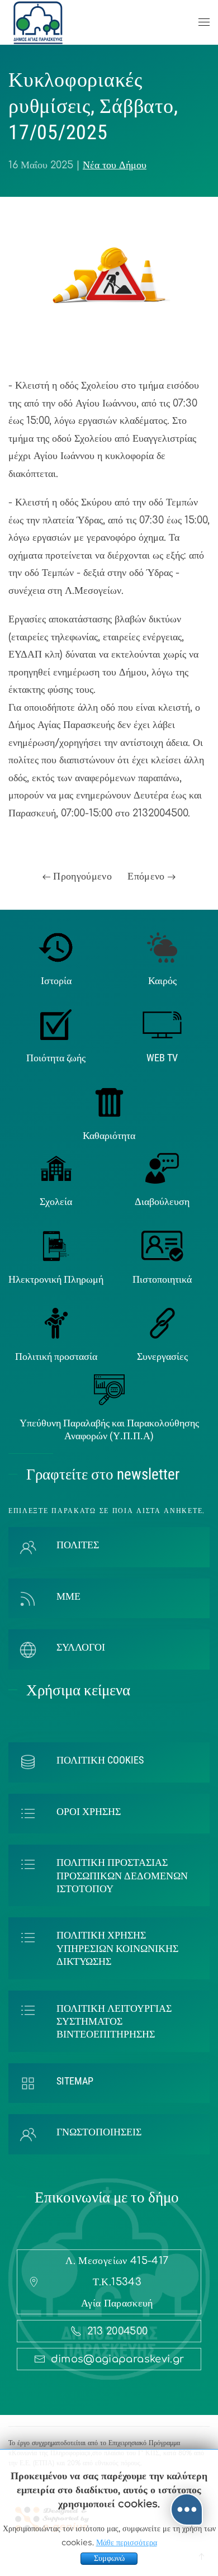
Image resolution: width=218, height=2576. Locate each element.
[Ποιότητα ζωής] (56, 1024)
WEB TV (162, 1058)
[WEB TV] (162, 1024)
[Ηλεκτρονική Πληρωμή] (56, 1245)
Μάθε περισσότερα (127, 2543)
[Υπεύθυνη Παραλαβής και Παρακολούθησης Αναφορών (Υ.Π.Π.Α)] (109, 1389)
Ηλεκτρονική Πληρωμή (56, 1279)
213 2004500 (118, 2331)
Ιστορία (56, 980)
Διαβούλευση (162, 1201)
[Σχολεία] (56, 1168)
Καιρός (162, 980)
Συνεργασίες (162, 1356)
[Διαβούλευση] (162, 1168)
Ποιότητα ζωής (56, 1058)
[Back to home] (38, 22)
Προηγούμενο (81, 876)
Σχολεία (56, 1201)
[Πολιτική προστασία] (56, 1323)
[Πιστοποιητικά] (162, 1245)
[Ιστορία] (56, 947)
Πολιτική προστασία (56, 1356)
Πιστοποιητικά (162, 1279)
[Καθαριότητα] (109, 1102)
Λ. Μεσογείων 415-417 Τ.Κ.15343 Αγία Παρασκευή (117, 2282)
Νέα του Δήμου (115, 165)
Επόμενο (148, 876)
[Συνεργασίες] (162, 1323)
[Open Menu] (204, 22)
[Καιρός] (162, 947)
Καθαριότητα (109, 1135)
